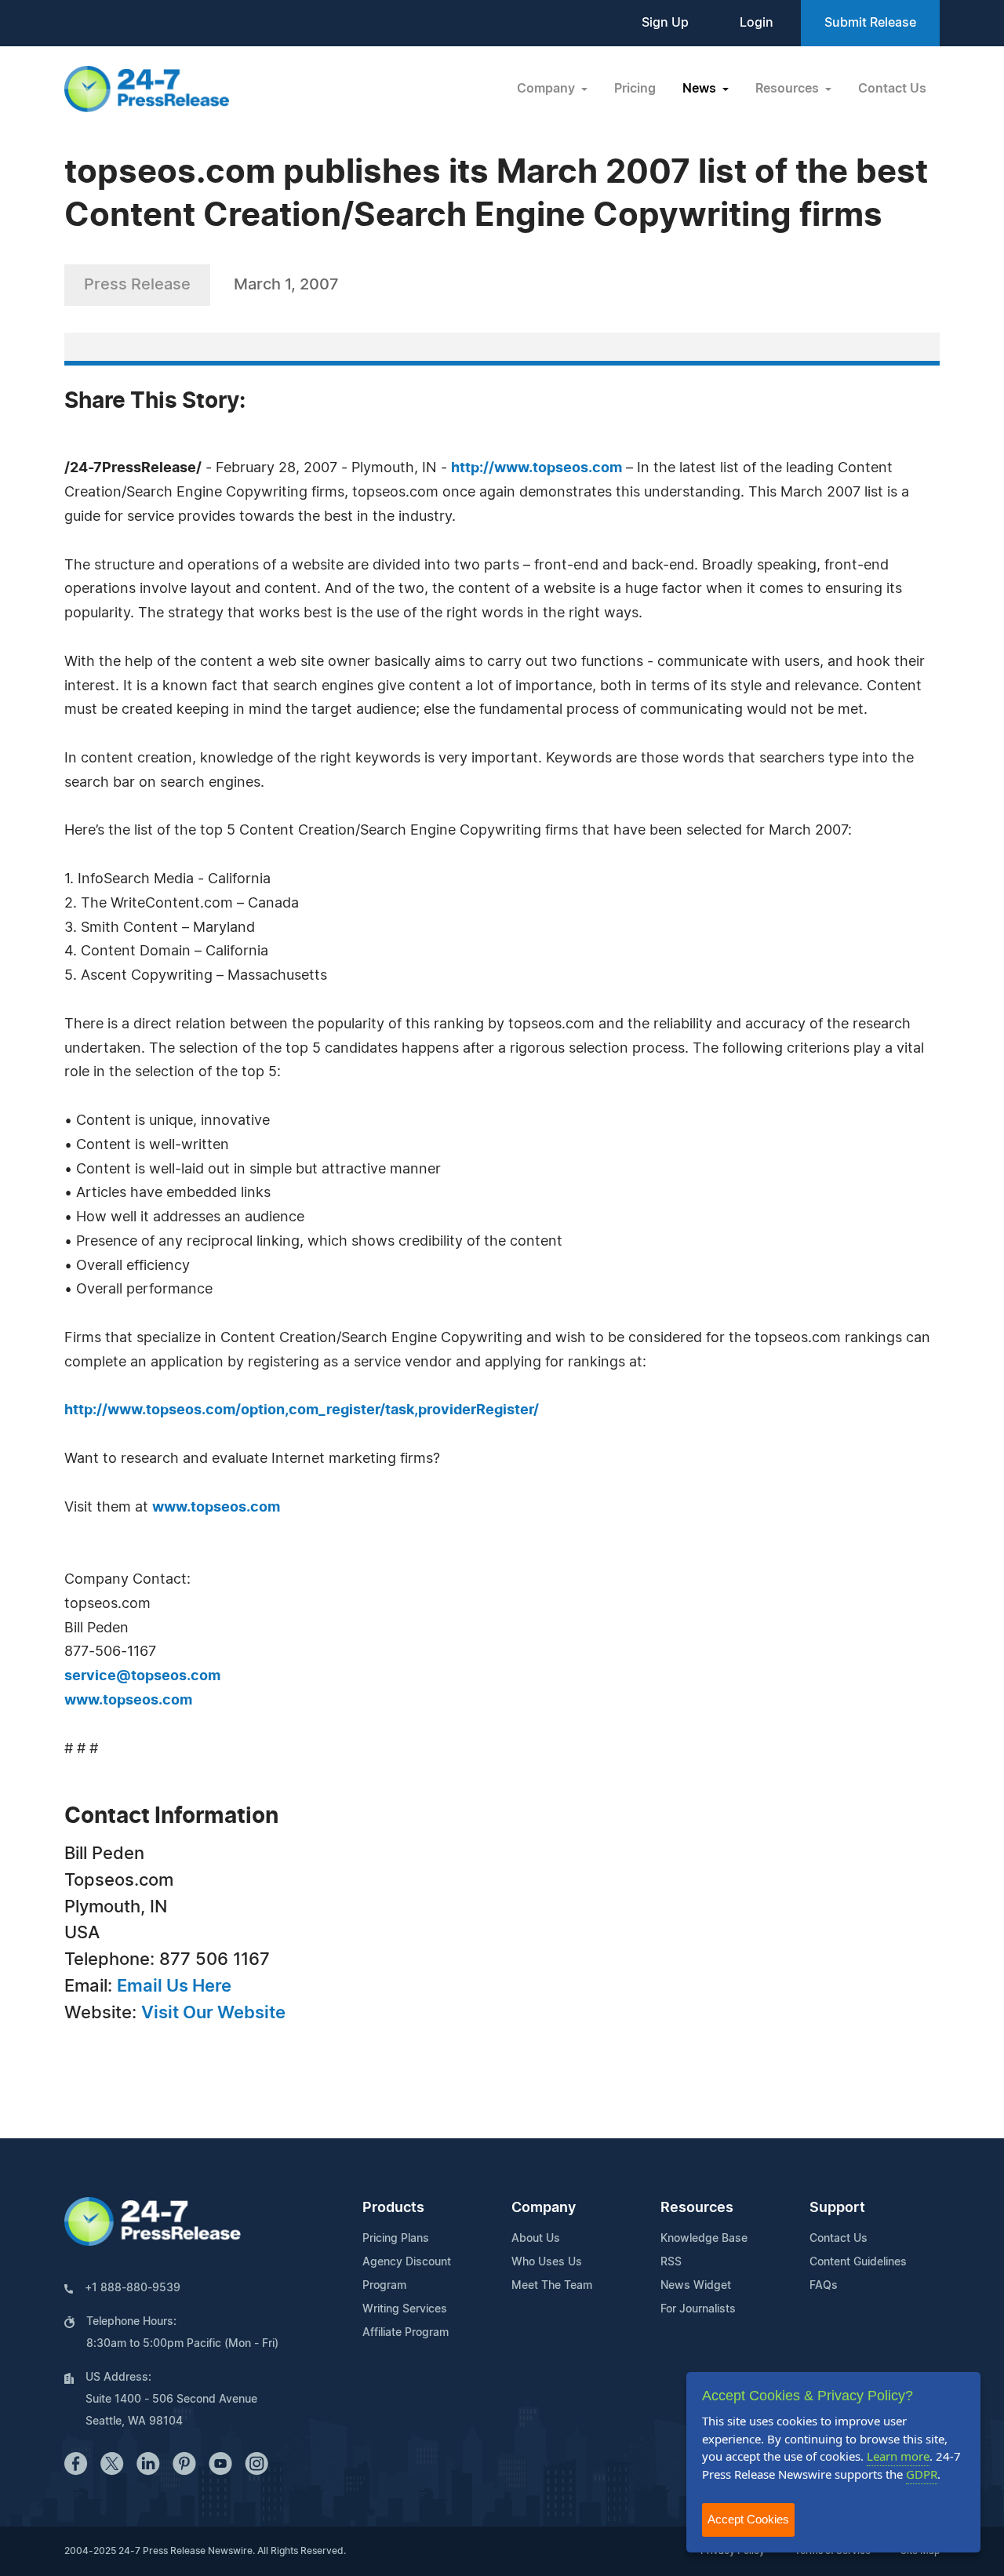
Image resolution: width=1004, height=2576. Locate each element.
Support (837, 2208)
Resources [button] (789, 89)
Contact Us (892, 89)
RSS (671, 2262)
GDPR (922, 2474)
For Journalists (698, 2309)
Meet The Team (552, 2286)
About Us (536, 2239)
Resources (697, 2208)
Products (393, 2208)
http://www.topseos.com (537, 468)
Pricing (635, 89)
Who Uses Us (547, 2262)
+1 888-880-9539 (133, 2288)
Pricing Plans (396, 2239)
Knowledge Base (704, 2239)
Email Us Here (174, 1986)
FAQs (824, 2286)
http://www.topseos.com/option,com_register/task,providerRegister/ (302, 1410)
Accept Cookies (748, 2519)
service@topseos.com (142, 1676)
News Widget (696, 2286)
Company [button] (547, 89)
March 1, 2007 (286, 285)
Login (757, 23)
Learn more (898, 2456)
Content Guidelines (858, 2262)
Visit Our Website (213, 2013)
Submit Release (870, 23)
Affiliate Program (406, 2333)
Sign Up (665, 23)
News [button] (701, 89)
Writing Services (405, 2309)
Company (544, 2208)
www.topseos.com (216, 1508)
